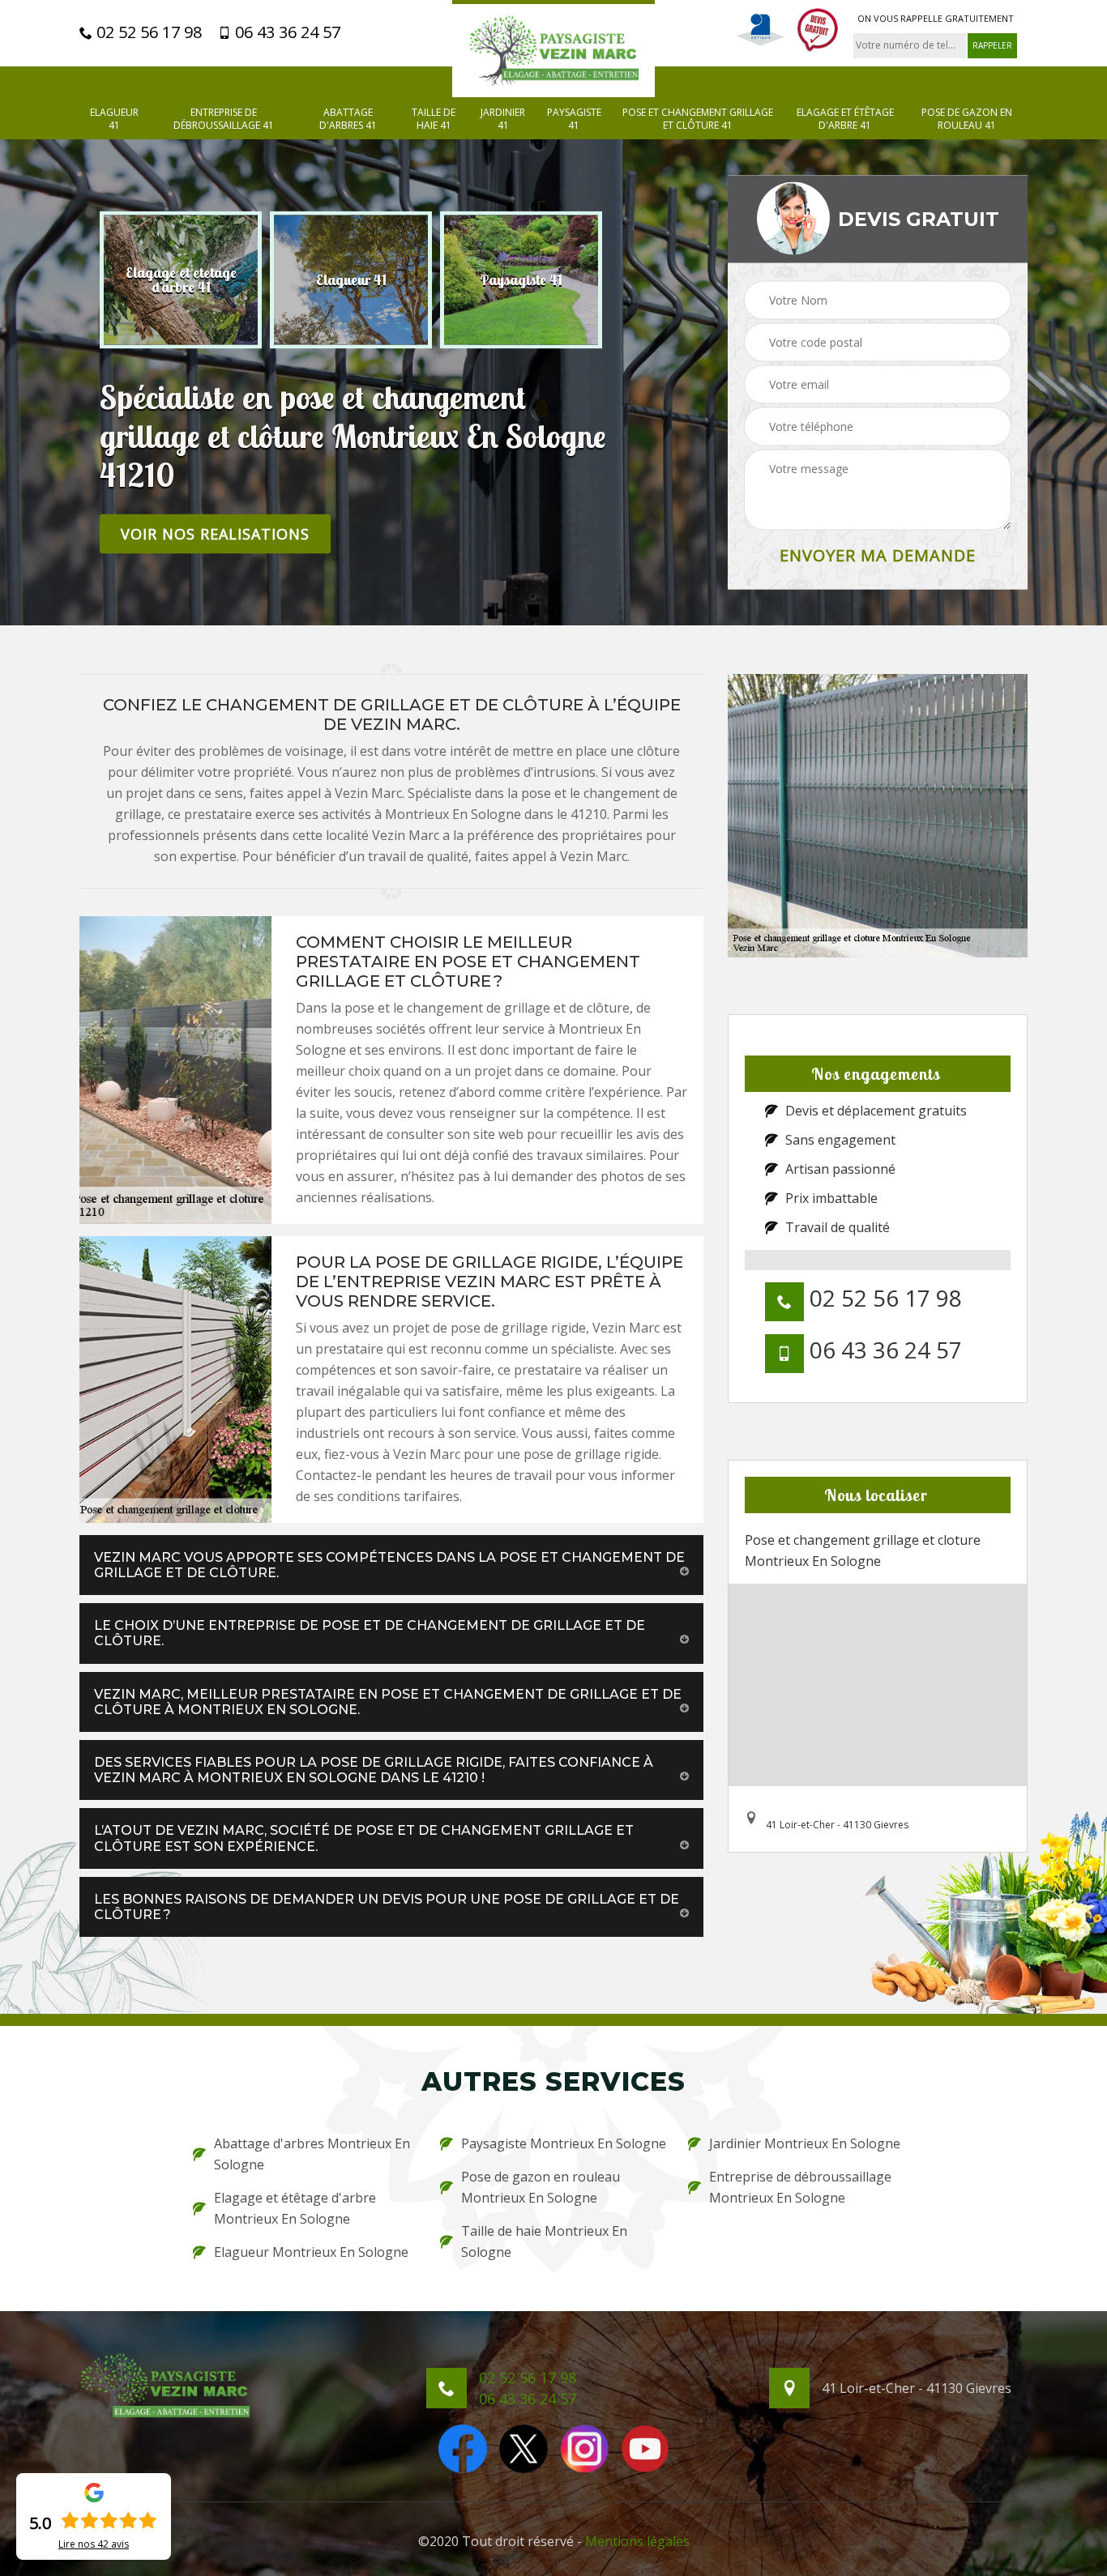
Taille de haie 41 (434, 119)
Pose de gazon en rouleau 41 (967, 119)
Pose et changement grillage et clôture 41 (698, 119)
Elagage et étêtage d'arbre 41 (845, 119)
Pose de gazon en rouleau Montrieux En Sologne (541, 2187)
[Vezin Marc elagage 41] (553, 49)
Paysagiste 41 (574, 119)
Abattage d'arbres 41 (348, 119)
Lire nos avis (94, 2544)
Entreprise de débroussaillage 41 (224, 119)
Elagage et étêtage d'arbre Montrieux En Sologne (295, 2208)
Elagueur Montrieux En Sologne (311, 2252)
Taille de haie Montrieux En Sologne (544, 2241)
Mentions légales (637, 2541)
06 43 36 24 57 (286, 32)
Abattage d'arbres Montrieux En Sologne (312, 2154)
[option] (181, 279)
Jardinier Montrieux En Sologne (805, 2143)
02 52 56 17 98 (147, 32)
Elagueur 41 (114, 119)
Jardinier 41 (503, 119)
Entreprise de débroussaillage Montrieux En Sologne (800, 2187)
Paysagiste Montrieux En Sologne (564, 2143)
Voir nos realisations (215, 533)
